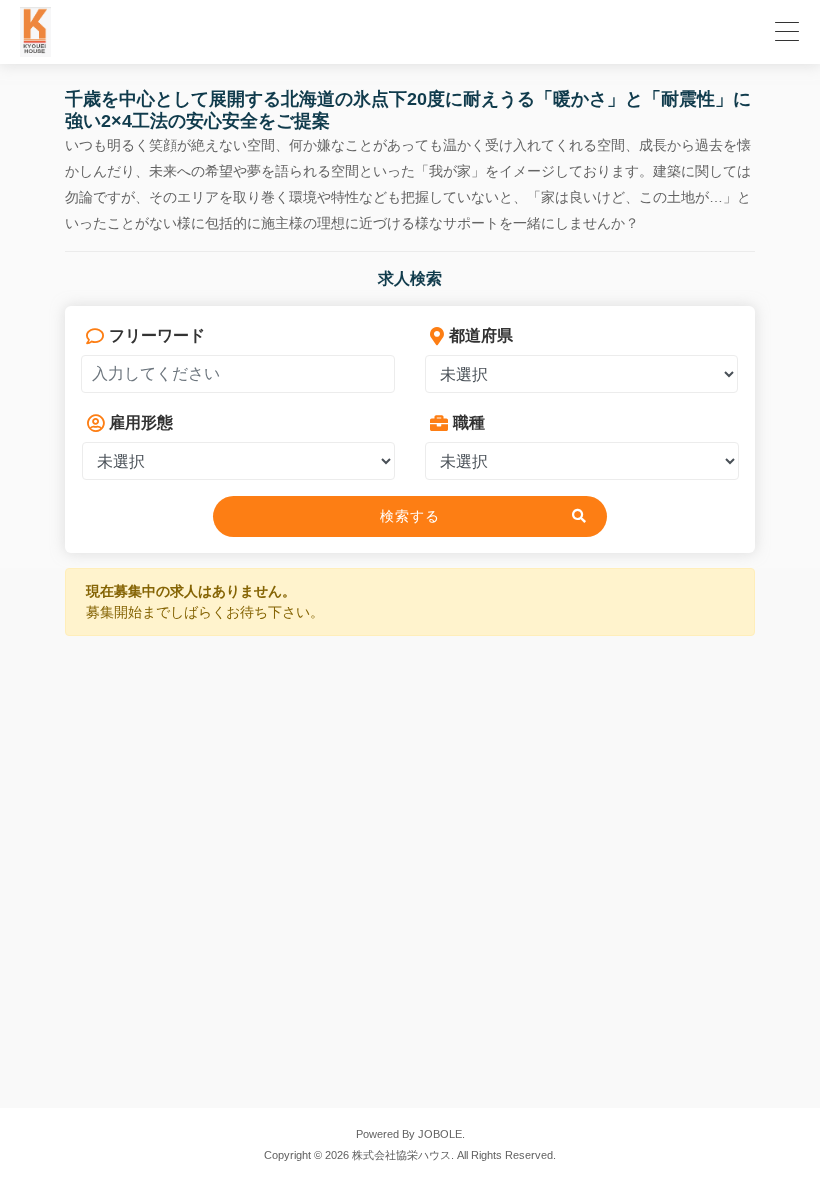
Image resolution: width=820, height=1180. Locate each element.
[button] (784, 28)
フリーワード (157, 335)
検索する (410, 516)
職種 (469, 422)
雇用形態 (141, 422)
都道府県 (481, 335)
